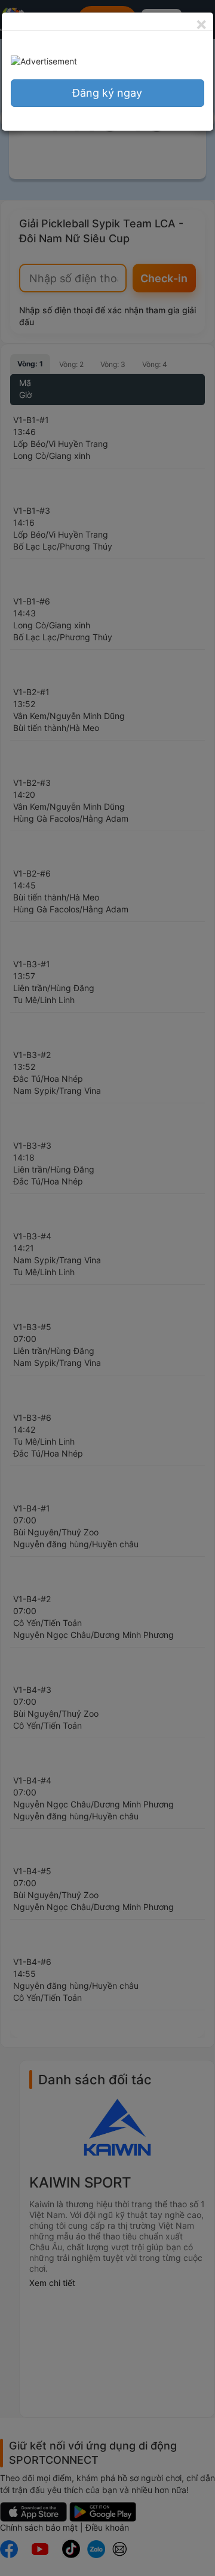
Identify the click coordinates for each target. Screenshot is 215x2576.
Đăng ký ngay (107, 93)
